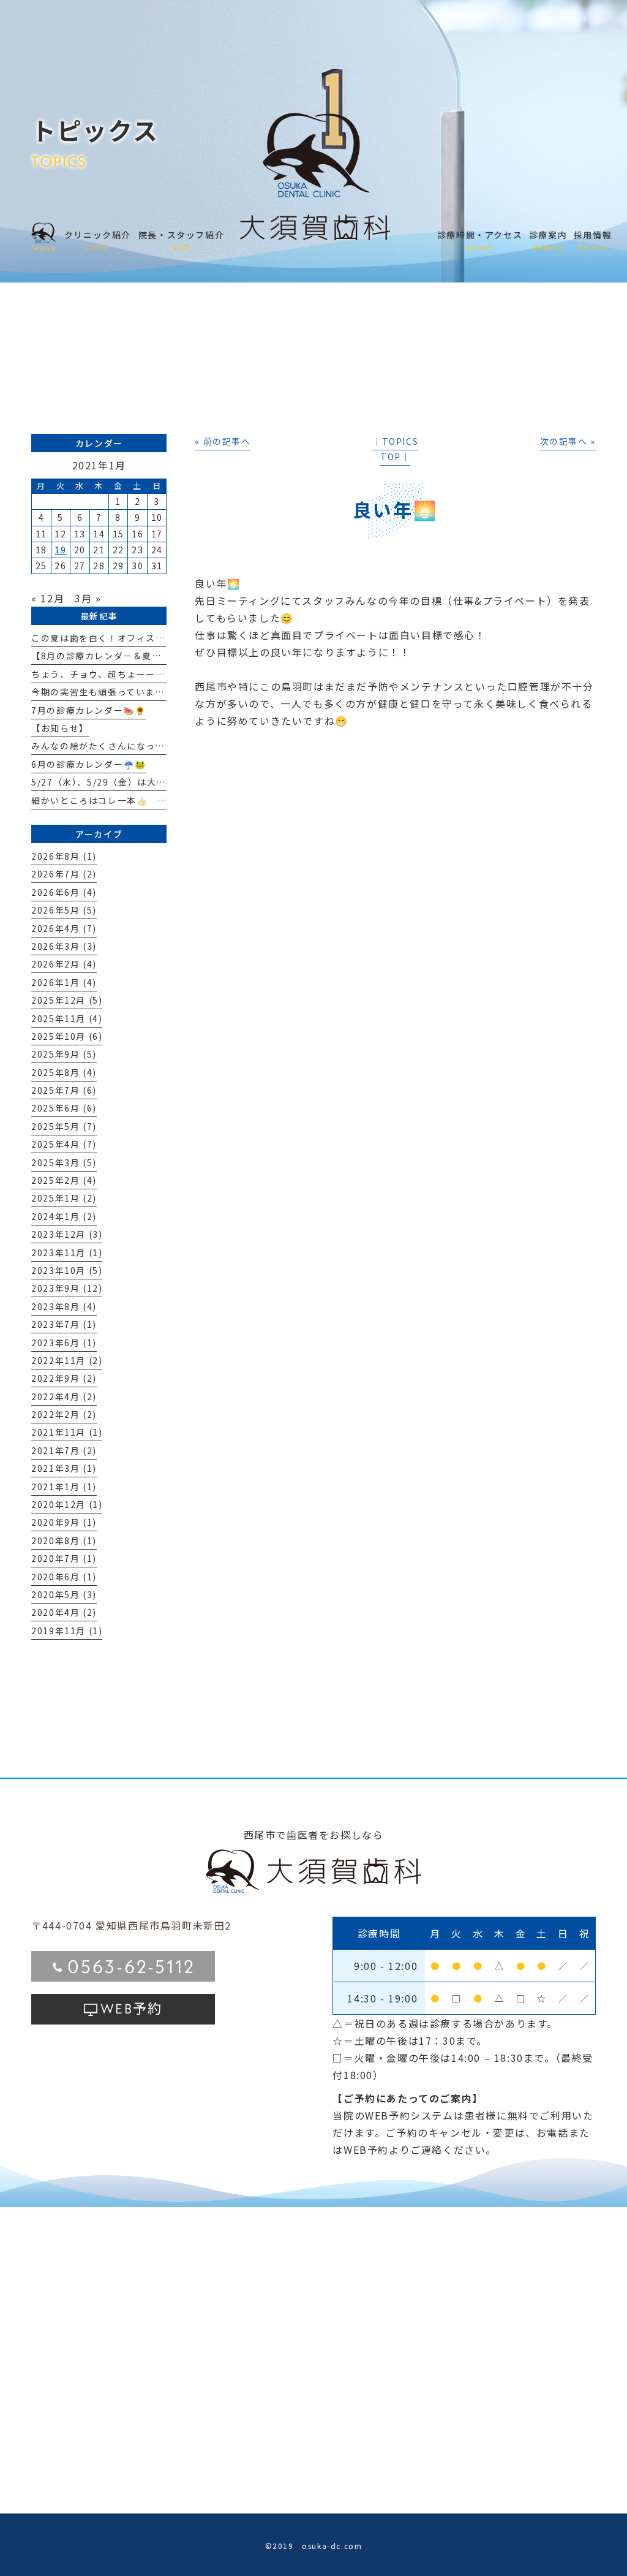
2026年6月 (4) (64, 892)
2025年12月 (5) (67, 1000)
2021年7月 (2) (64, 1450)
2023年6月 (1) (64, 1343)
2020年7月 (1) (64, 1558)
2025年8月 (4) (64, 1072)
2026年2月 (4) (64, 964)
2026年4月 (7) (64, 928)
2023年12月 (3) (67, 1234)
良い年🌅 (395, 509)
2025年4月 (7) (64, 1144)
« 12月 (48, 598)
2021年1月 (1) (64, 1487)
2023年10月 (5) (67, 1270)
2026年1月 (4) (64, 982)
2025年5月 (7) (64, 1126)
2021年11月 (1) (67, 1432)
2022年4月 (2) (64, 1396)
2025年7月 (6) (64, 1090)
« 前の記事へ (223, 441)
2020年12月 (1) (67, 1504)
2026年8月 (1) (64, 856)
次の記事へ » (568, 441)
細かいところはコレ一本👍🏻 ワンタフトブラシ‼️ (138, 800)
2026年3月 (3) (64, 946)
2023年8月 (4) (64, 1306)
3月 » (88, 598)
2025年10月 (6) (67, 1036)
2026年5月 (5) (64, 910)
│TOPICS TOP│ (395, 449)
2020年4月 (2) (64, 1612)
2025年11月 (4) (67, 1018)
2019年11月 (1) (67, 1631)
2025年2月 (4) (64, 1180)
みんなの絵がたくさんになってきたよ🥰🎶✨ (129, 746)
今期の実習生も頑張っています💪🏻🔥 (109, 692)
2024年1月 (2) (64, 1216)
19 (60, 550)
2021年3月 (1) (64, 1468)
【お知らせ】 (60, 728)
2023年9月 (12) (67, 1288)
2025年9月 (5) (64, 1054)
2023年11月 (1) (67, 1252)
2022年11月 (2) (67, 1360)
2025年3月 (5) (64, 1162)
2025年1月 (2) (64, 1198)
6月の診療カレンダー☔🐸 (88, 764)
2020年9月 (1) (64, 1522)
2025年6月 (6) (64, 1108)
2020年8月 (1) (64, 1540)
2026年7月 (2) (64, 874)
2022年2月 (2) (64, 1414)
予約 (131, 2007)
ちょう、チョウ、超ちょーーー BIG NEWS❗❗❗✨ (153, 674)
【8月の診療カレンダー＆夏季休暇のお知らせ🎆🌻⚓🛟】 (157, 656)
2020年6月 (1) (64, 1577)
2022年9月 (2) (64, 1378)
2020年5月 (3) (64, 1594)
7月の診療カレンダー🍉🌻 (88, 710)
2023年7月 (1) (64, 1324)
